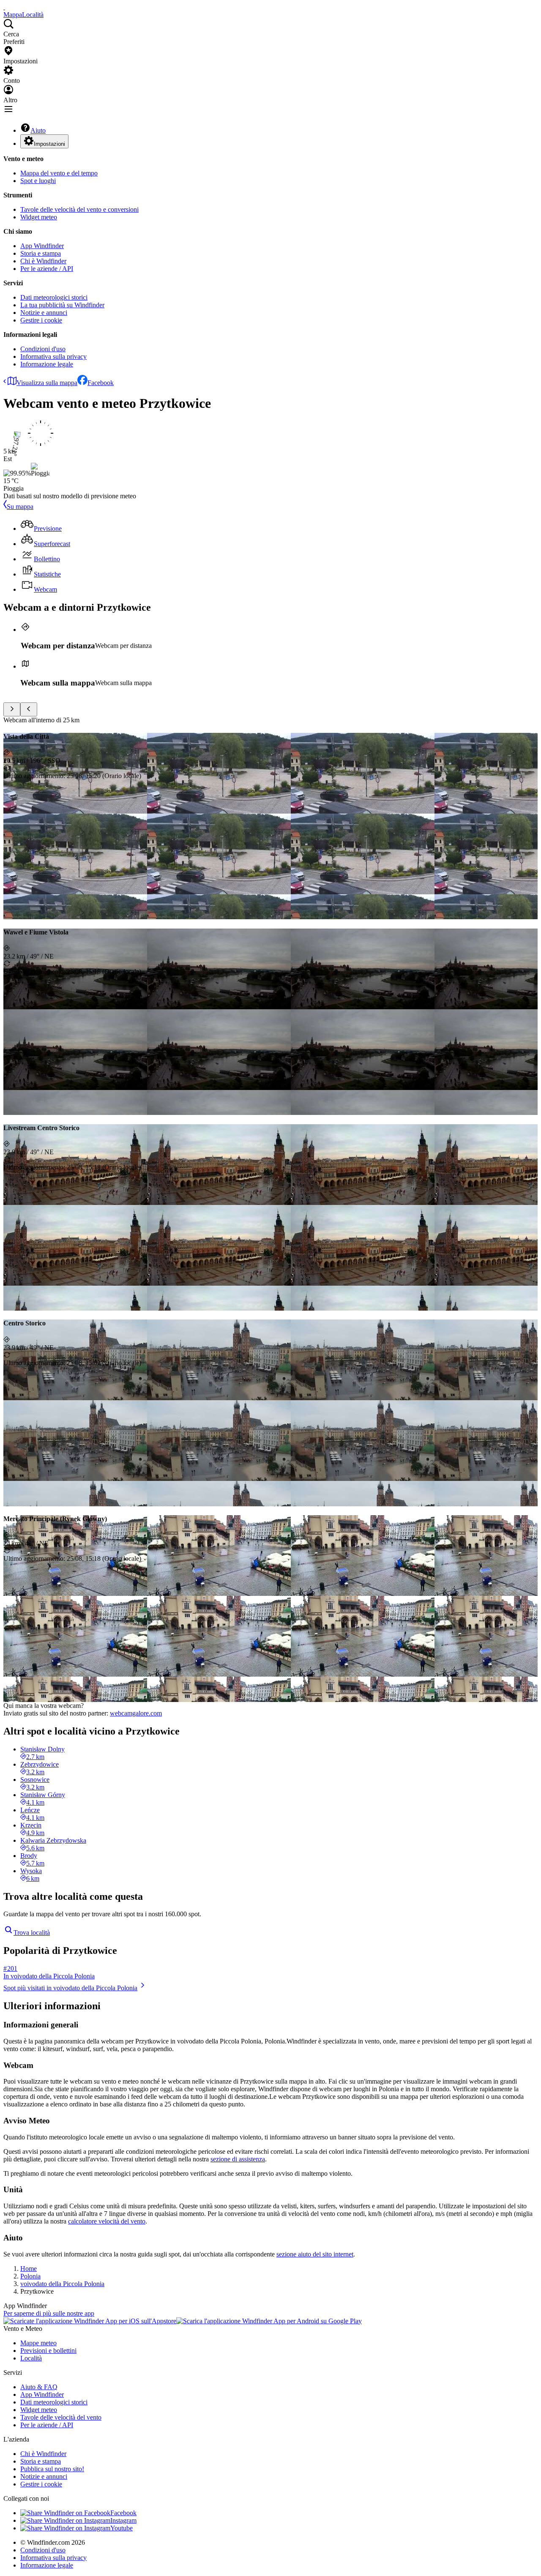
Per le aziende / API (47, 269)
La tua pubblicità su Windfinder (62, 305)
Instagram (123, 2520)
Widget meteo (39, 217)
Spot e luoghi (38, 181)
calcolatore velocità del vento (107, 2221)
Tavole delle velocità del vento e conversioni (79, 209)
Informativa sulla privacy (53, 356)
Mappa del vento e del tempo (59, 173)
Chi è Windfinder (43, 261)
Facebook (101, 383)
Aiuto (38, 130)
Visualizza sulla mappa (47, 383)
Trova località (32, 1933)
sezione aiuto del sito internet (315, 2254)
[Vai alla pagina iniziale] (4, 7)
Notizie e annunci (44, 313)
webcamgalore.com (136, 1713)
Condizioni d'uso (43, 349)
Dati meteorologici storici (54, 297)
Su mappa (20, 507)
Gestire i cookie (41, 320)
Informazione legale (47, 364)
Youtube (122, 2528)
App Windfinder (42, 246)
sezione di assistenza (238, 2159)
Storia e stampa (41, 253)
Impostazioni (49, 144)
